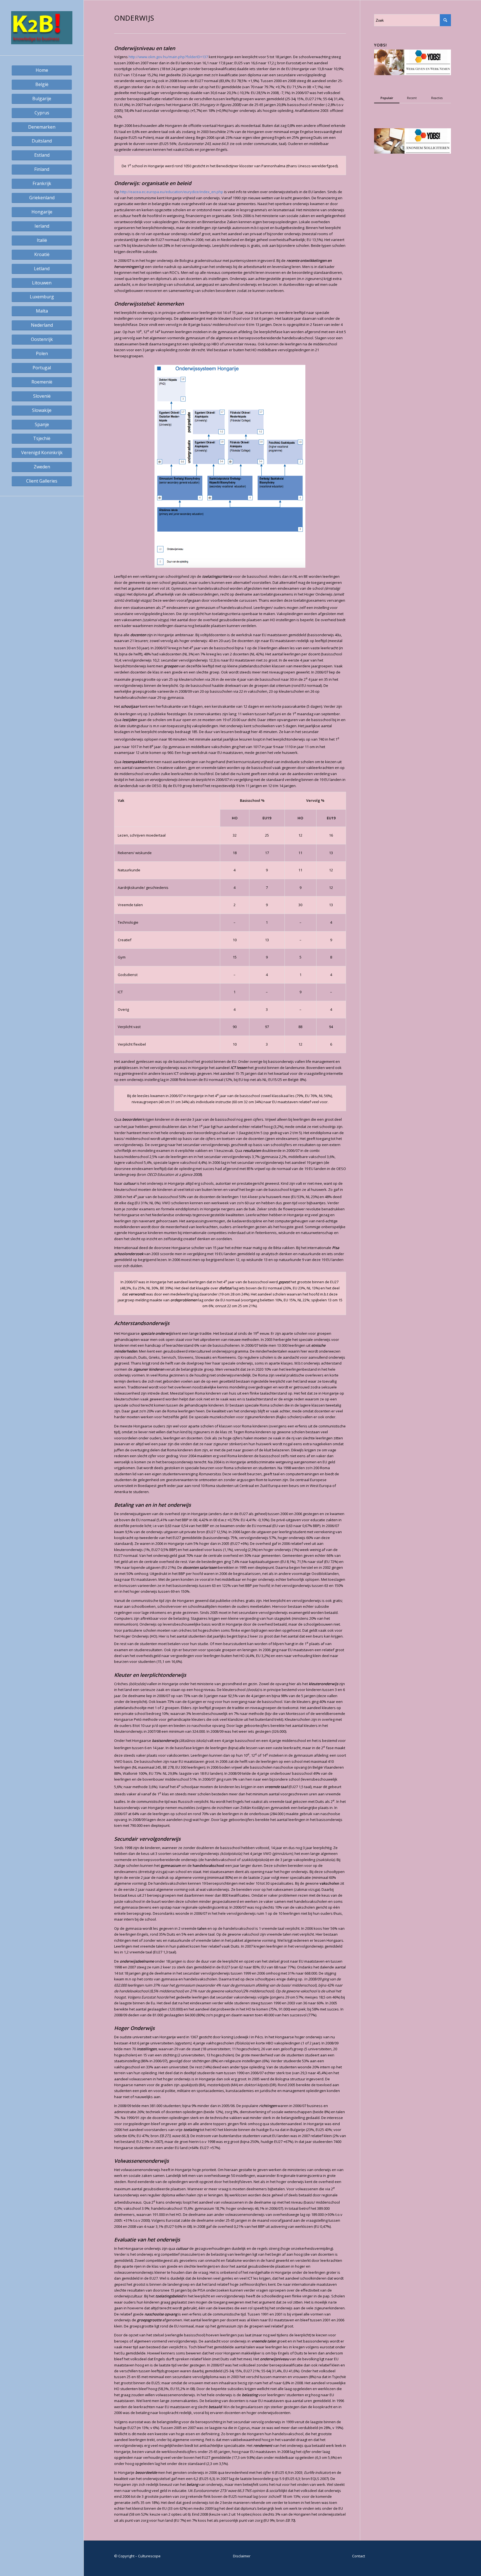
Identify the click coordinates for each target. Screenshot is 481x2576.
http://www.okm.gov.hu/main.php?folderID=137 (168, 57)
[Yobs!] (413, 74)
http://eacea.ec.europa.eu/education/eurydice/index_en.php (172, 192)
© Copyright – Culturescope (137, 2556)
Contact (359, 2556)
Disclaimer (242, 2556)
